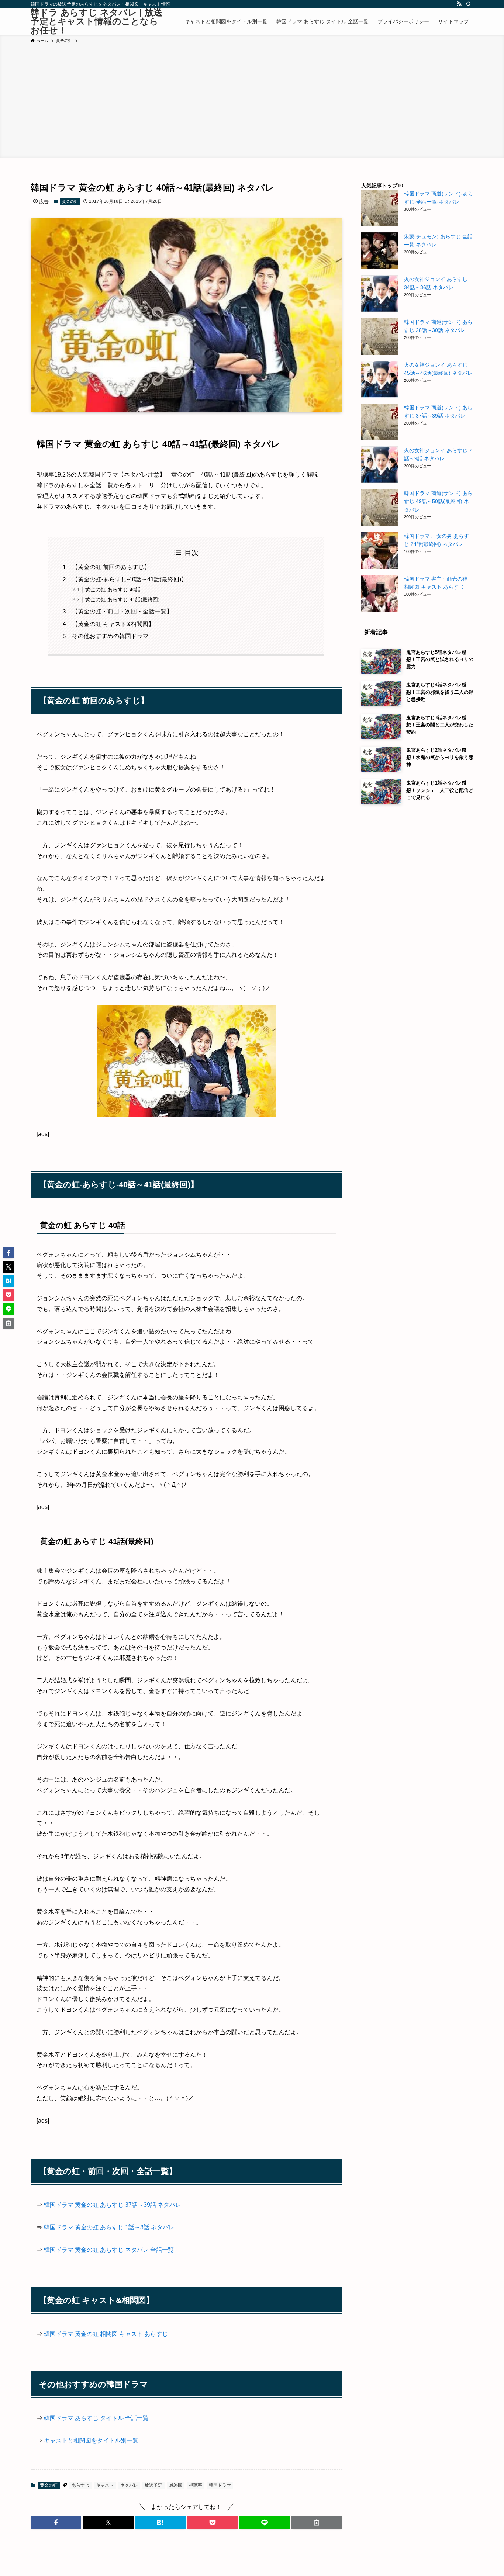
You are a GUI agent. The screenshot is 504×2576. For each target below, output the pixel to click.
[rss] (459, 4)
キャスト (105, 2485)
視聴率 (196, 2485)
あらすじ (80, 2485)
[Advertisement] (252, 100)
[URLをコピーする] (317, 2523)
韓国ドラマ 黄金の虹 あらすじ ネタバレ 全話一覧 (109, 2250)
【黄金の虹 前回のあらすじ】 (111, 567)
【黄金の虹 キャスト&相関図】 (113, 624)
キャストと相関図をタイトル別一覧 (91, 2440)
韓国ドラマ (220, 2485)
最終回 (176, 2485)
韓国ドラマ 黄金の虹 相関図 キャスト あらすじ (106, 2334)
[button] (56, 2523)
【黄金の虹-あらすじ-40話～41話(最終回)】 (130, 579)
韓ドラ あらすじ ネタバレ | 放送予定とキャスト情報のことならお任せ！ (96, 21)
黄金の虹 (70, 201)
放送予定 (153, 2485)
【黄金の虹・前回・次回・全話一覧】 (122, 611)
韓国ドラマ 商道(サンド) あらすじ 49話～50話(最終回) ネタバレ (438, 501)
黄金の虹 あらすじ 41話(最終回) (122, 599)
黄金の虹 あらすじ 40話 (113, 589)
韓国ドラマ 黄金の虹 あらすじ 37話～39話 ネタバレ (113, 2205)
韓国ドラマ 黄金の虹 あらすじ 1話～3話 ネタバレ (109, 2227)
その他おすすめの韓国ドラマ (110, 636)
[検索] (469, 4)
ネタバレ (129, 2485)
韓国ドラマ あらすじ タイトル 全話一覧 (96, 2418)
